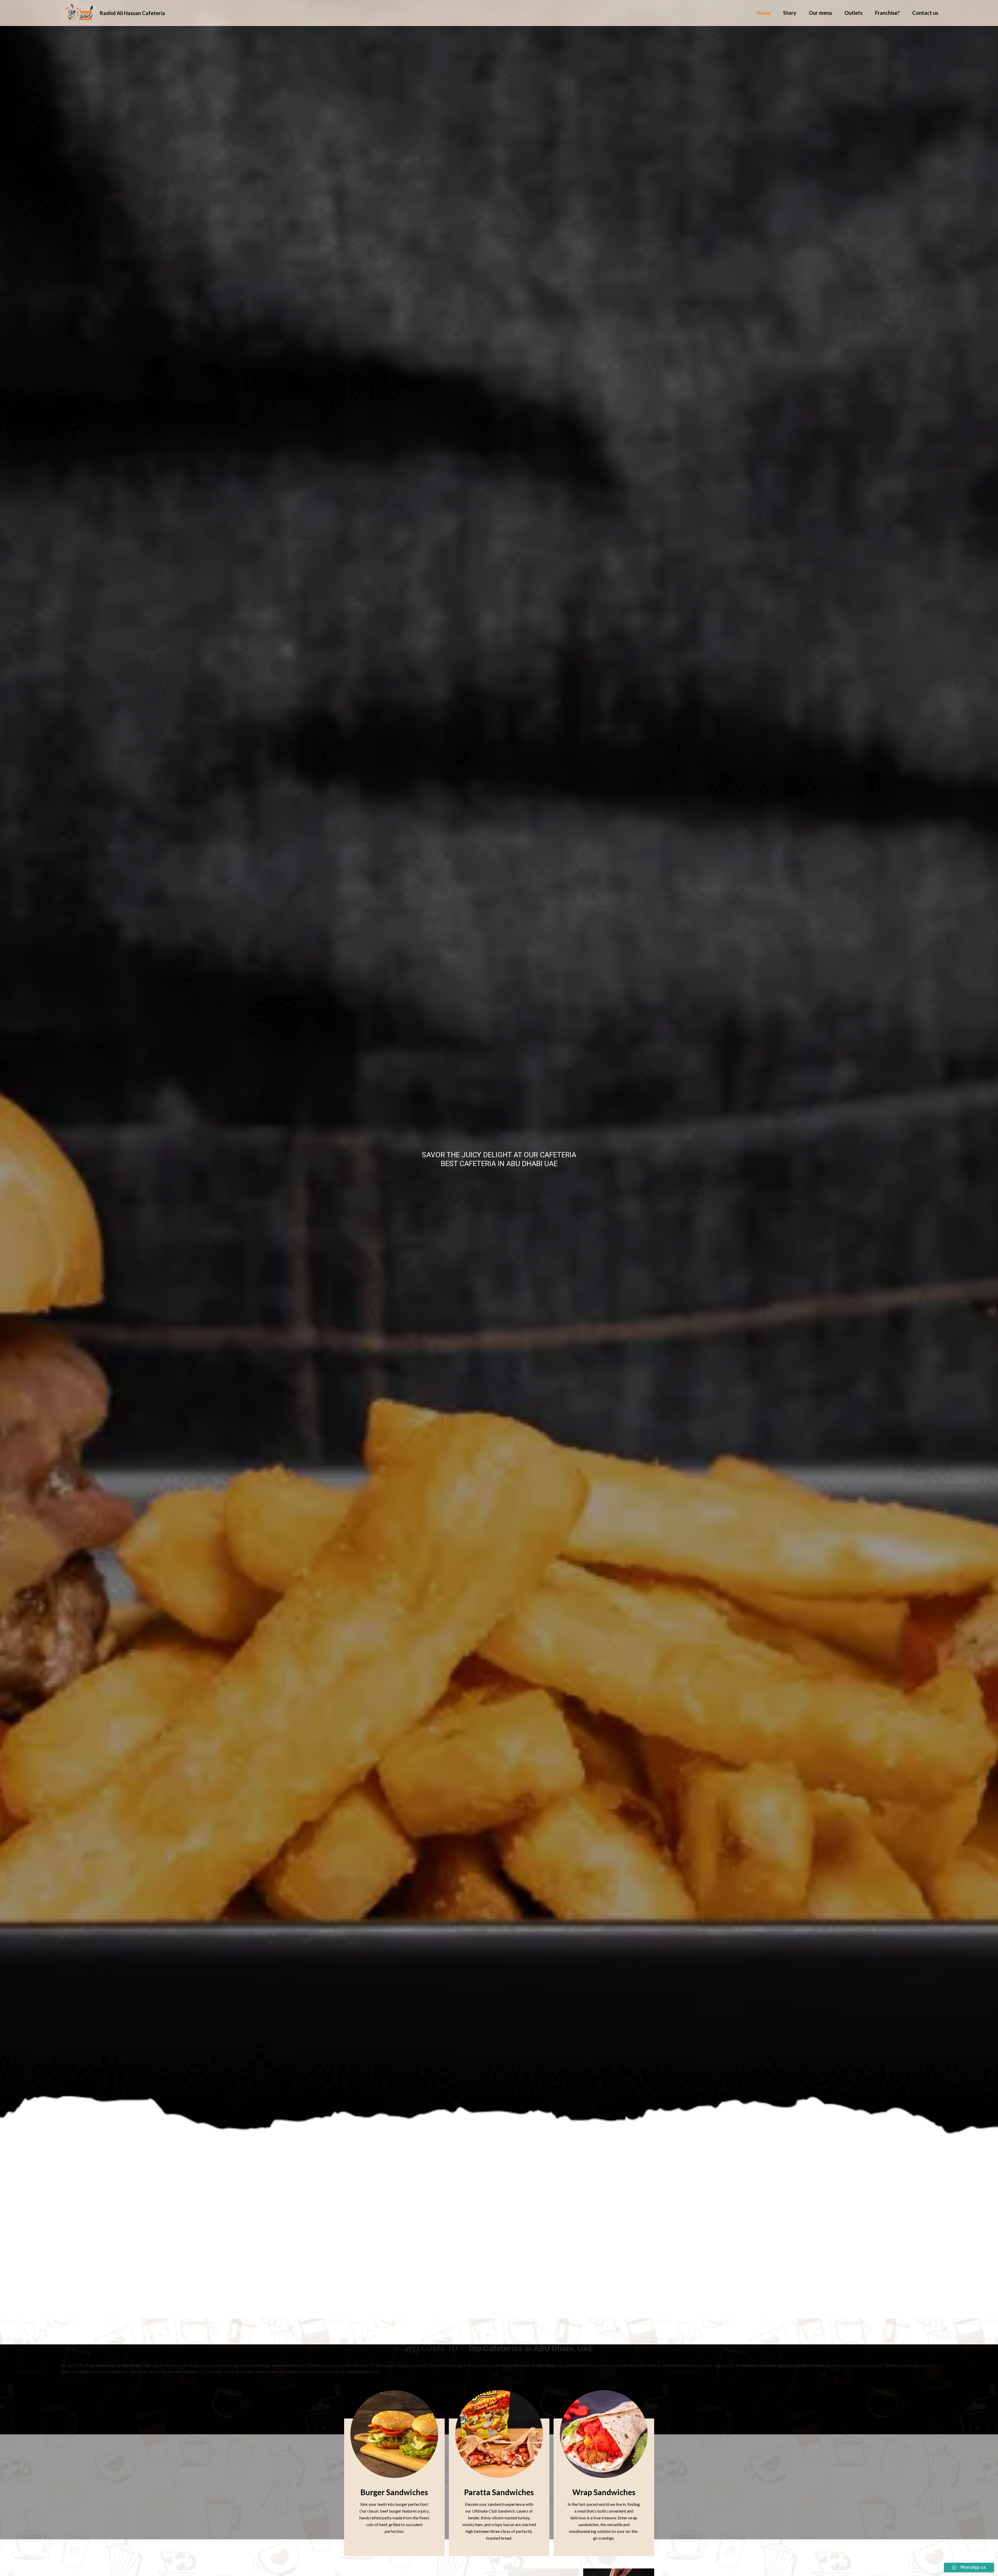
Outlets (853, 13)
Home (764, 13)
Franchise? (887, 13)
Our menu (820, 13)
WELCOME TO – (499, 2348)
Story (790, 13)
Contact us (925, 13)
